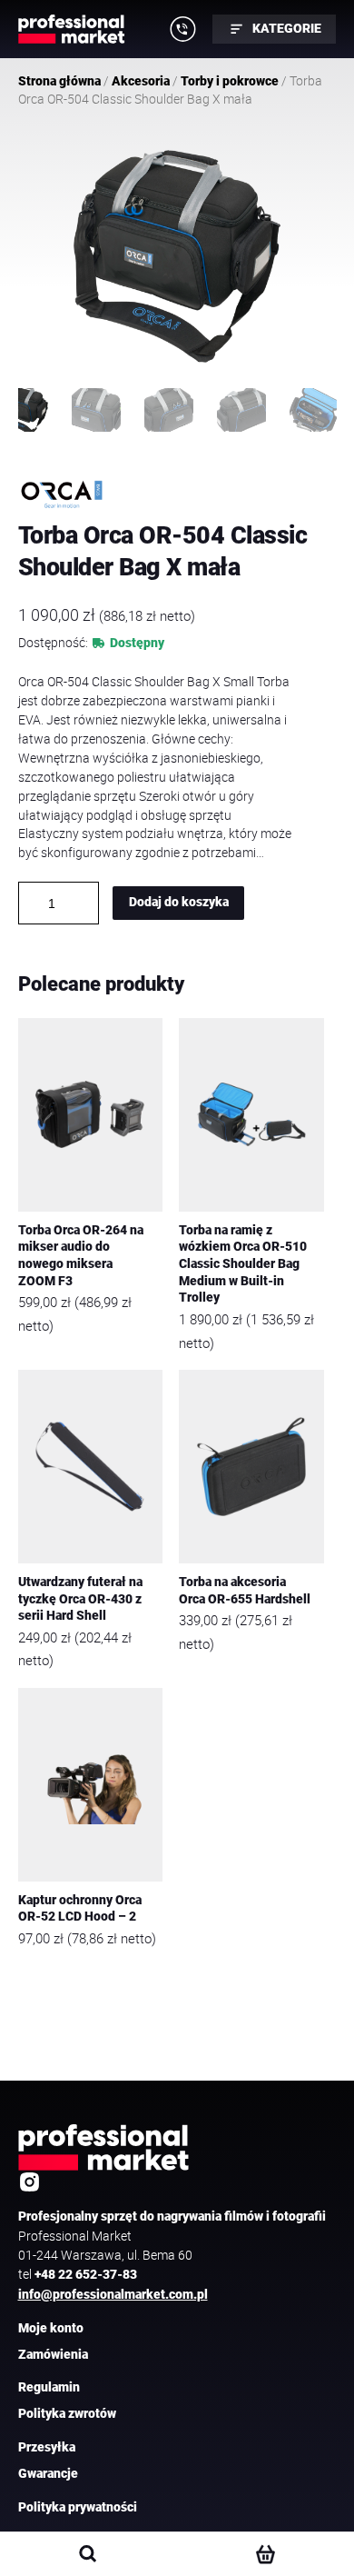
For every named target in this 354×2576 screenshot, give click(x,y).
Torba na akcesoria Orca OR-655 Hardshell (245, 1591)
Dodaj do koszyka (179, 902)
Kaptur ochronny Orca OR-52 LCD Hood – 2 (80, 1909)
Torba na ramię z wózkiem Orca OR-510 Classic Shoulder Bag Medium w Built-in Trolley (243, 1264)
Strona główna (59, 81)
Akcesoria (141, 81)
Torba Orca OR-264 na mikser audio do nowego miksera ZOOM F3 (81, 1256)
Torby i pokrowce (230, 81)
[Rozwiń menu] (183, 29)
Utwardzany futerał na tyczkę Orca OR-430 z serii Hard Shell (80, 1599)
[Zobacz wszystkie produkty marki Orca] (62, 494)
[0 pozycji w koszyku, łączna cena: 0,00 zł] (265, 2554)
